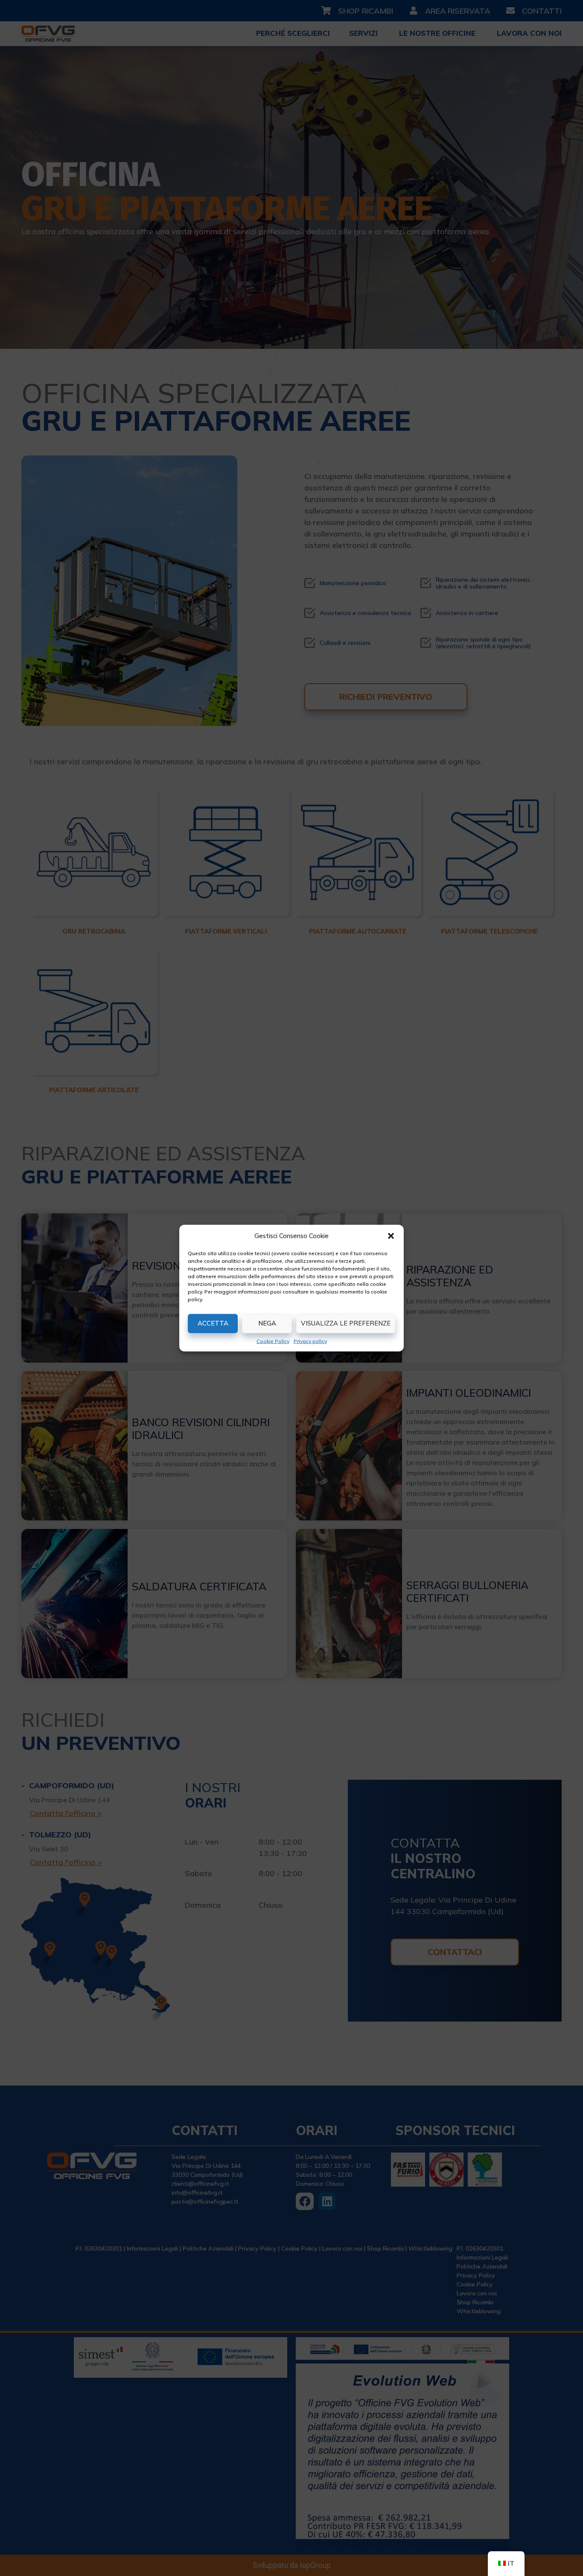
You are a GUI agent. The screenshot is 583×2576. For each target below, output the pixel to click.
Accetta (213, 1323)
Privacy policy (310, 1341)
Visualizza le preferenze (346, 1323)
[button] (391, 1236)
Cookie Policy (273, 1341)
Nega (267, 1323)
